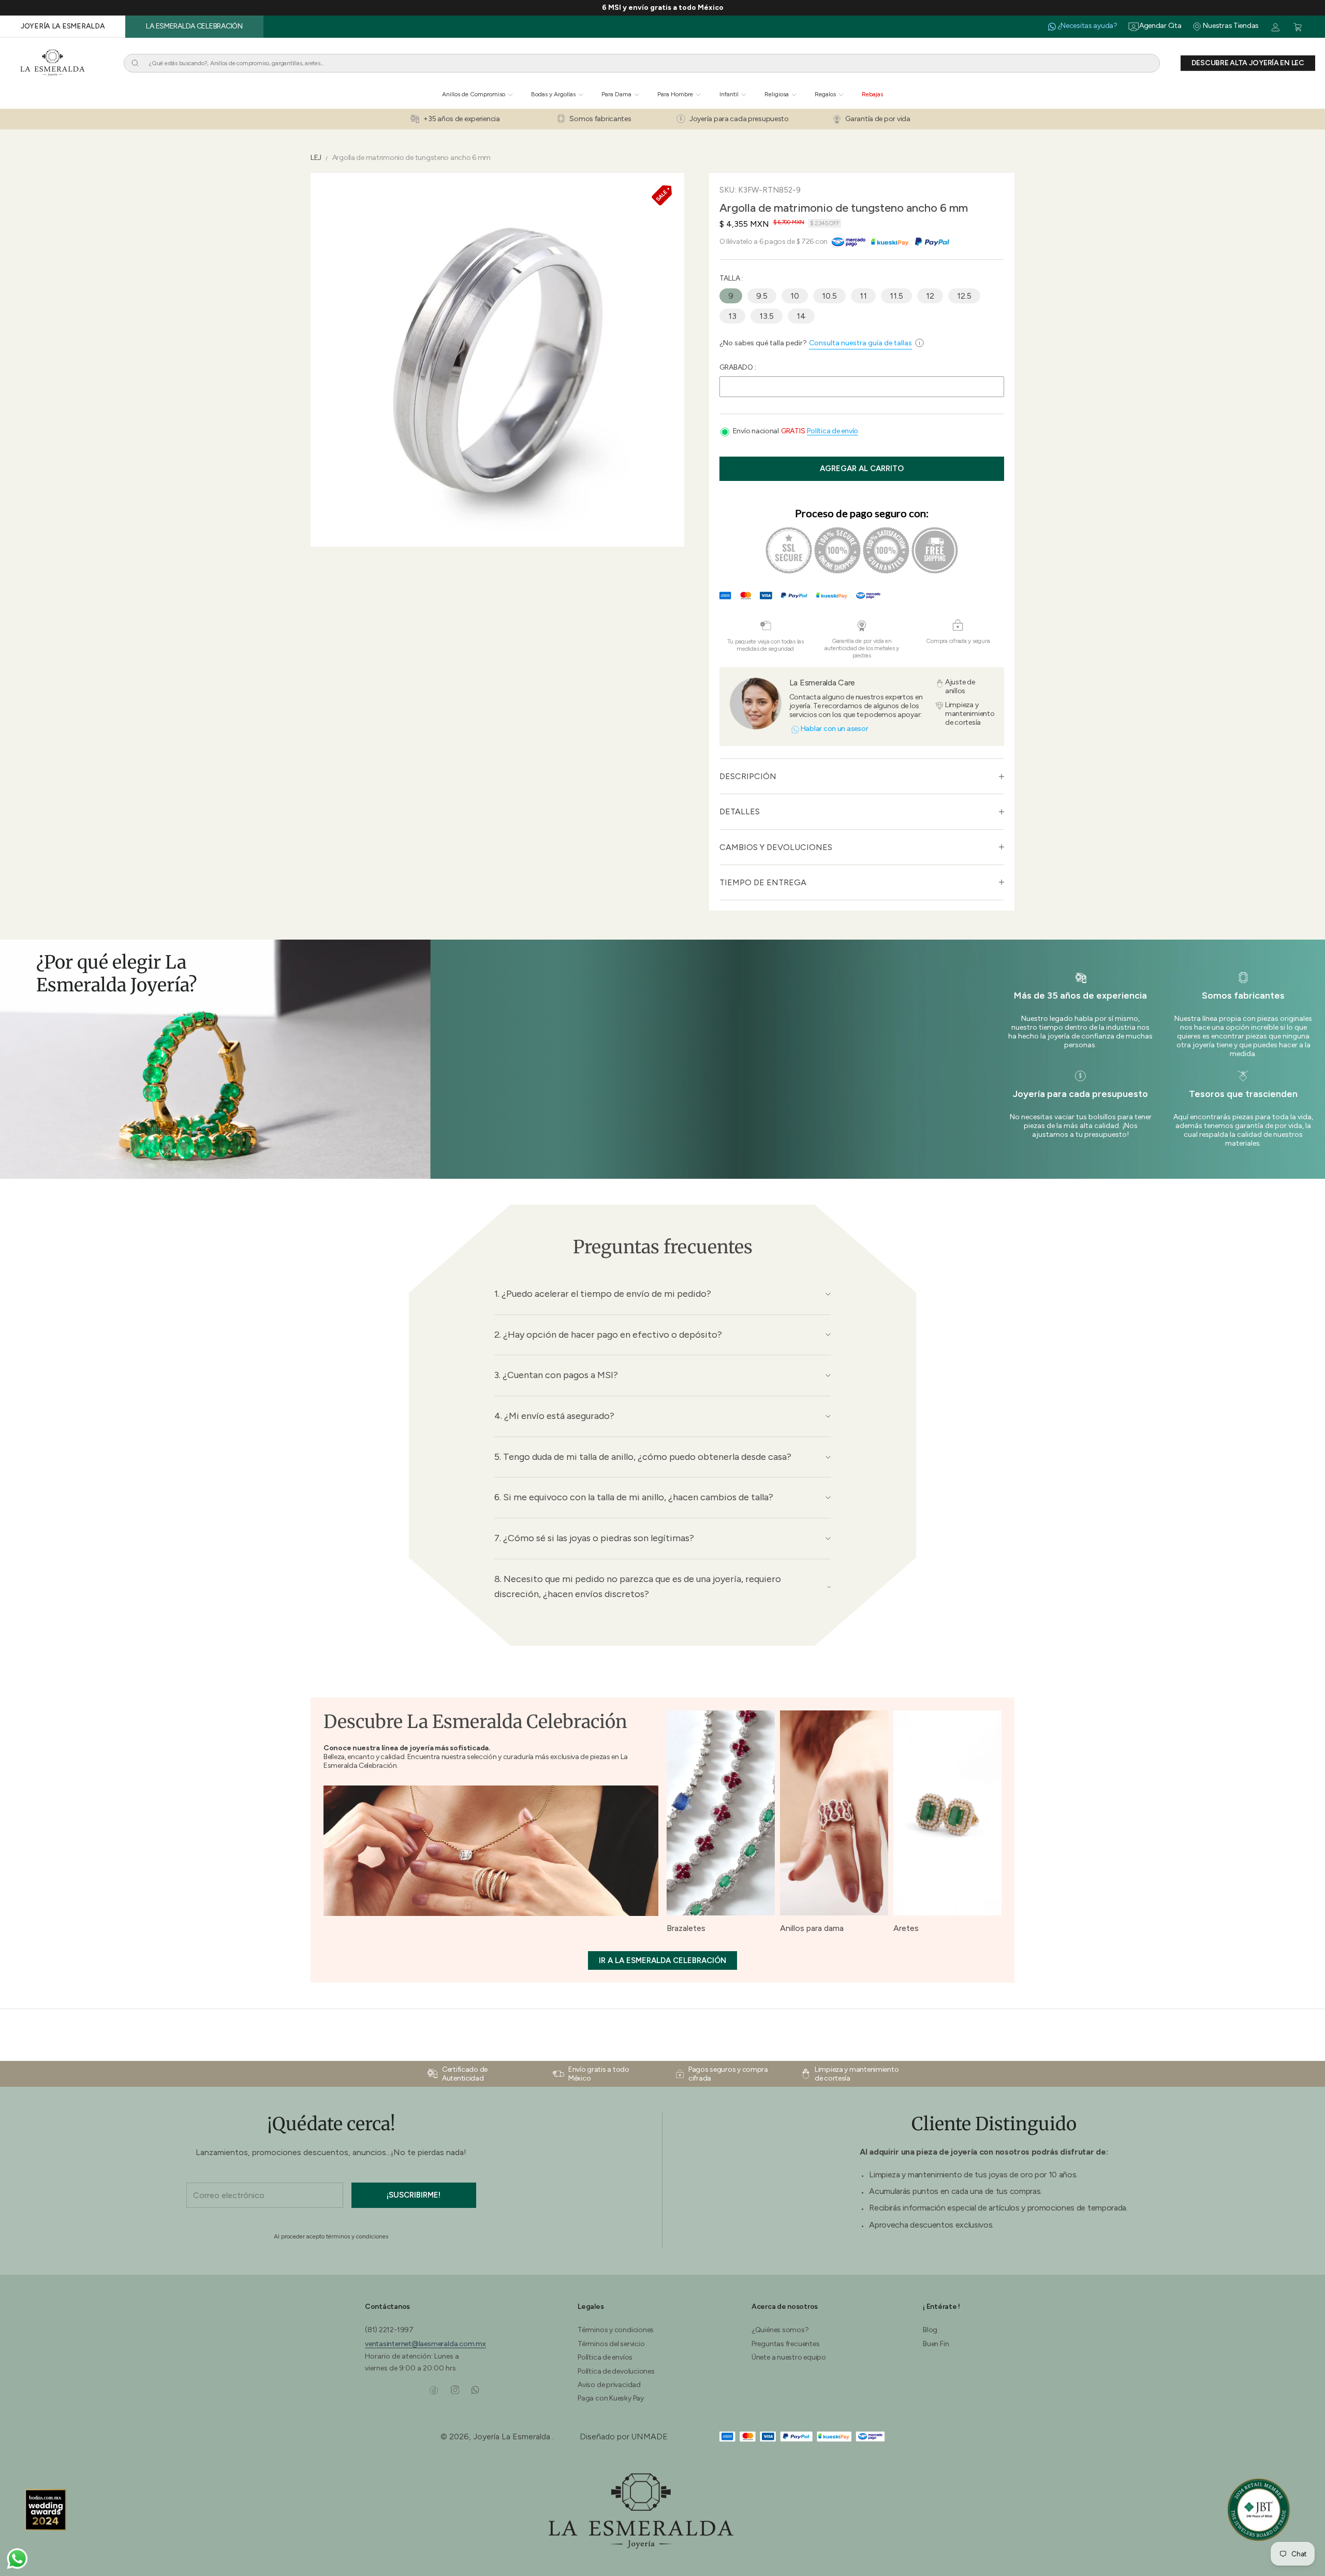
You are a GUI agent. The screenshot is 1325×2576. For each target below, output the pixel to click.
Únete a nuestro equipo (789, 2357)
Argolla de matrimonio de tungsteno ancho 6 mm (411, 158)
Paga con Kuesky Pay (611, 2398)
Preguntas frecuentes (786, 2344)
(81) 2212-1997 (389, 2330)
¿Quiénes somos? (780, 2330)
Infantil (729, 94)
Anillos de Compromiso (474, 94)
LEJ (316, 158)
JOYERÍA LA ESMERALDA (63, 26)
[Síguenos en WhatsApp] (475, 2390)
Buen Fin (936, 2344)
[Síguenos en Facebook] (434, 2390)
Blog (930, 2330)
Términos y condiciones (616, 2330)
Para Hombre (675, 94)
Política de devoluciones (616, 2371)
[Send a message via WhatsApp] (17, 2559)
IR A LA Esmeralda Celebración (662, 1960)
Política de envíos (605, 2357)
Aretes (906, 1928)
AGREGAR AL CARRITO (862, 469)
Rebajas (872, 94)
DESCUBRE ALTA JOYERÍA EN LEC (1248, 63)
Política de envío (833, 431)
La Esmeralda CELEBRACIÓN (194, 26)
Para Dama (616, 94)
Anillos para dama (812, 1928)
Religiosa (777, 94)
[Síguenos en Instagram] (455, 2390)
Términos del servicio (611, 2344)
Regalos (825, 94)
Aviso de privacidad (609, 2385)
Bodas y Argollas (553, 94)
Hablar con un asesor (835, 729)
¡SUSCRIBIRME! (414, 2195)
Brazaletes (686, 1928)
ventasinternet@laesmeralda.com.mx (425, 2344)
